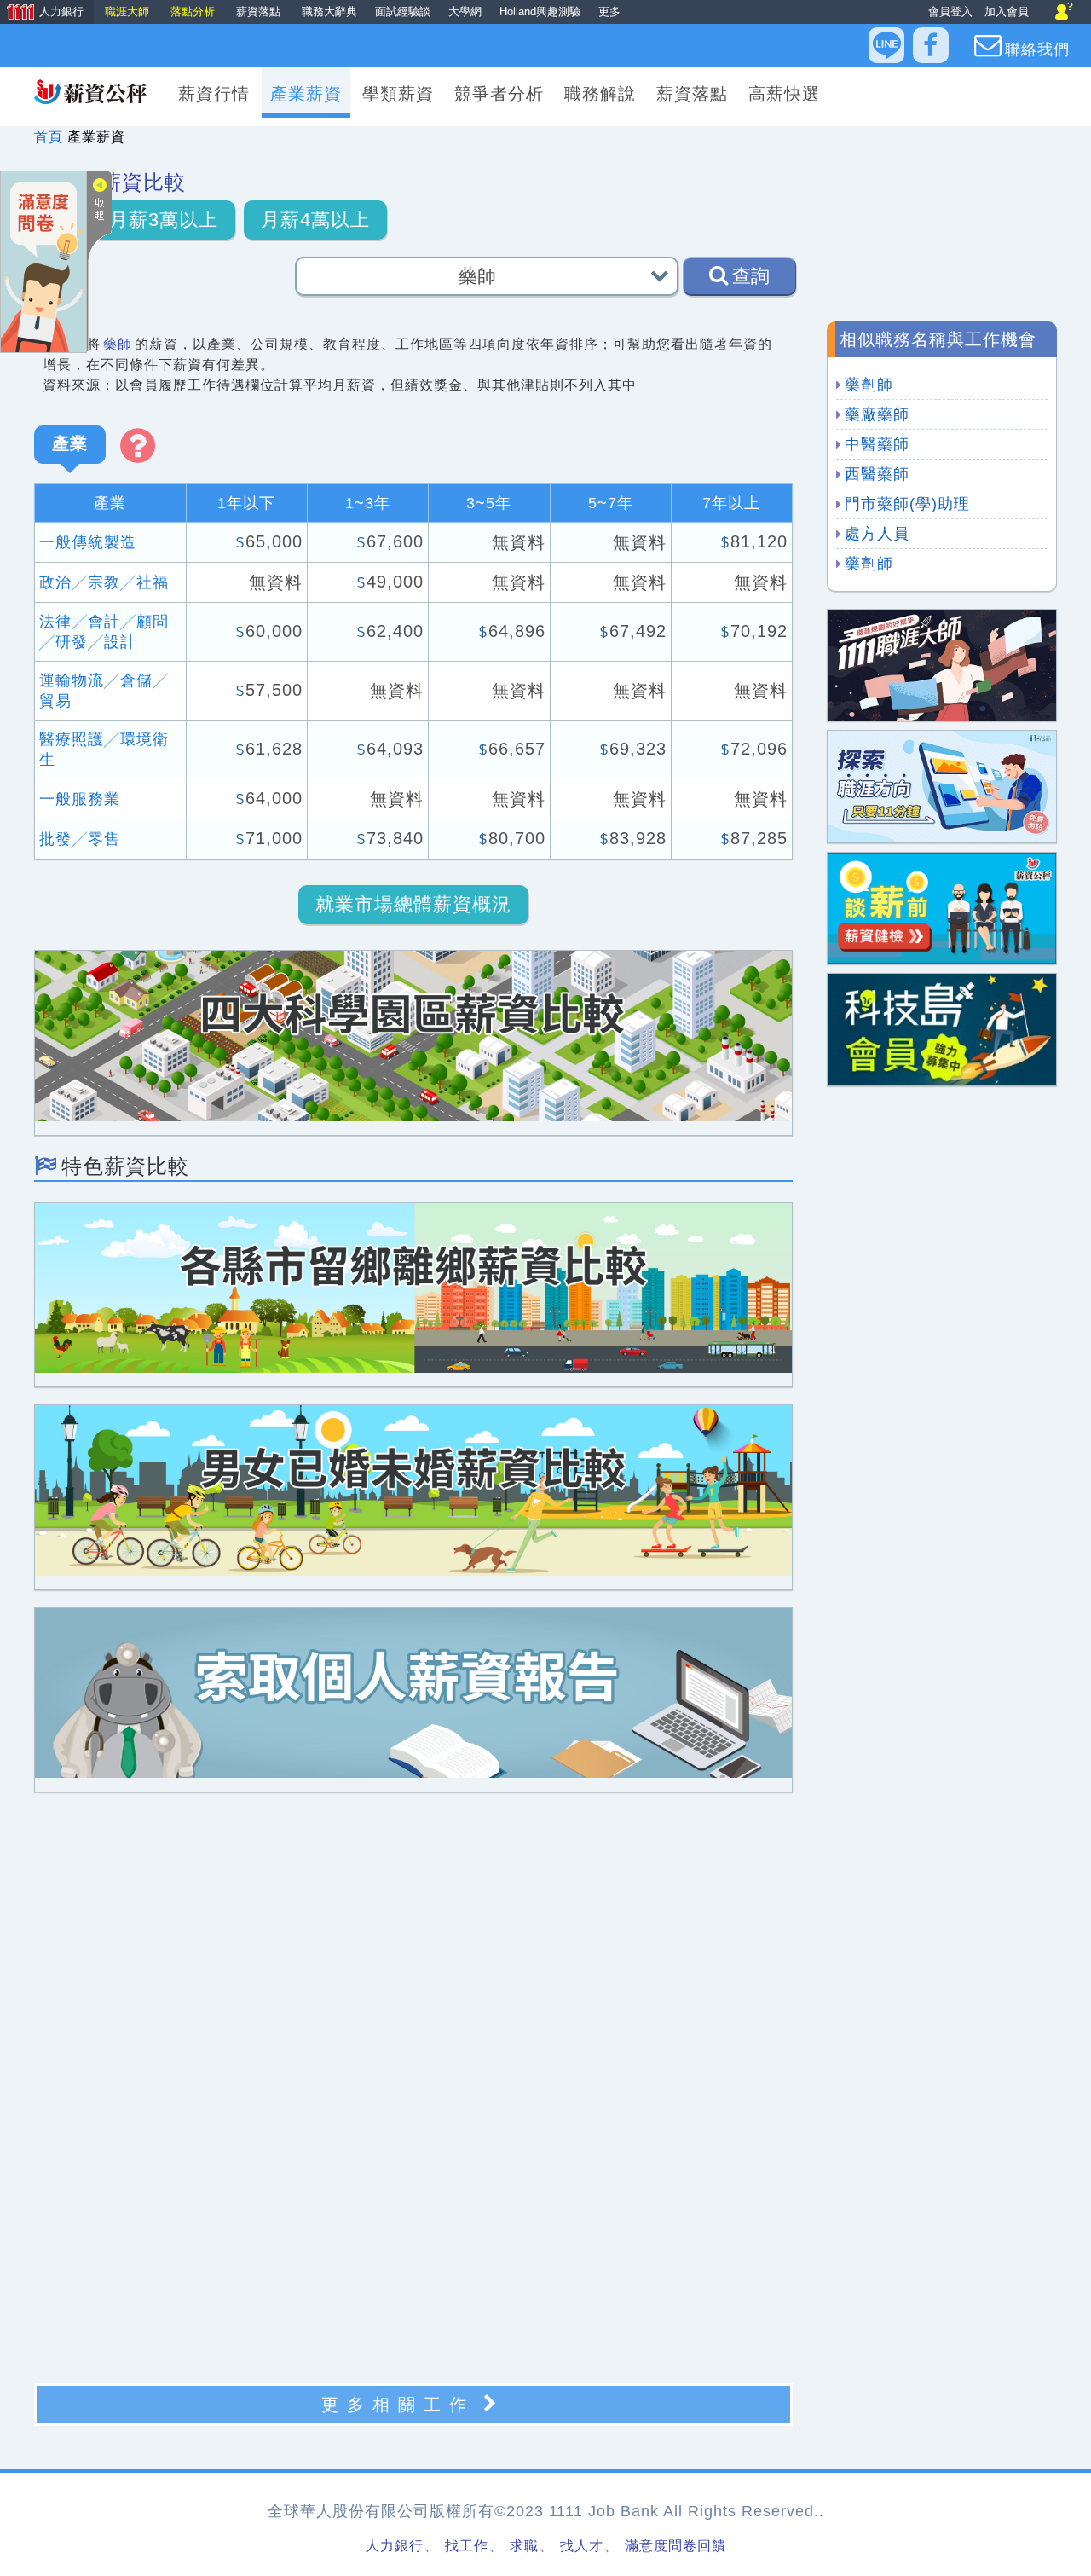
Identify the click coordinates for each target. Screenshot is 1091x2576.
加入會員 (1007, 12)
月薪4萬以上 (315, 220)
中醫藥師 (877, 444)
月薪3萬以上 (164, 220)
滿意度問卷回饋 (675, 2546)
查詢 (751, 276)
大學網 (465, 12)
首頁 (49, 137)
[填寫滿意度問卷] (43, 260)
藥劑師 (869, 385)
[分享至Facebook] (931, 45)
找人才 (582, 2546)
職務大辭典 (329, 12)
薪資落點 (258, 12)
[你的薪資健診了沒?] (942, 907)
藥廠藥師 (877, 414)
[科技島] (942, 1029)
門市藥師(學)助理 (907, 504)
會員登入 (950, 12)
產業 (70, 443)
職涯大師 (127, 12)
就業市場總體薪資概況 (413, 904)
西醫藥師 (877, 474)
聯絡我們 (1037, 49)
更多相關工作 (398, 2405)
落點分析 (193, 12)
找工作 (467, 2546)
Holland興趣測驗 (540, 12)
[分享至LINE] (886, 45)
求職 (524, 2546)
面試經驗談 (403, 12)
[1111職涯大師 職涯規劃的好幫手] (942, 664)
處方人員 (877, 534)
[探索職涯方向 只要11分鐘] (942, 786)
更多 (609, 12)
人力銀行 (42, 13)
